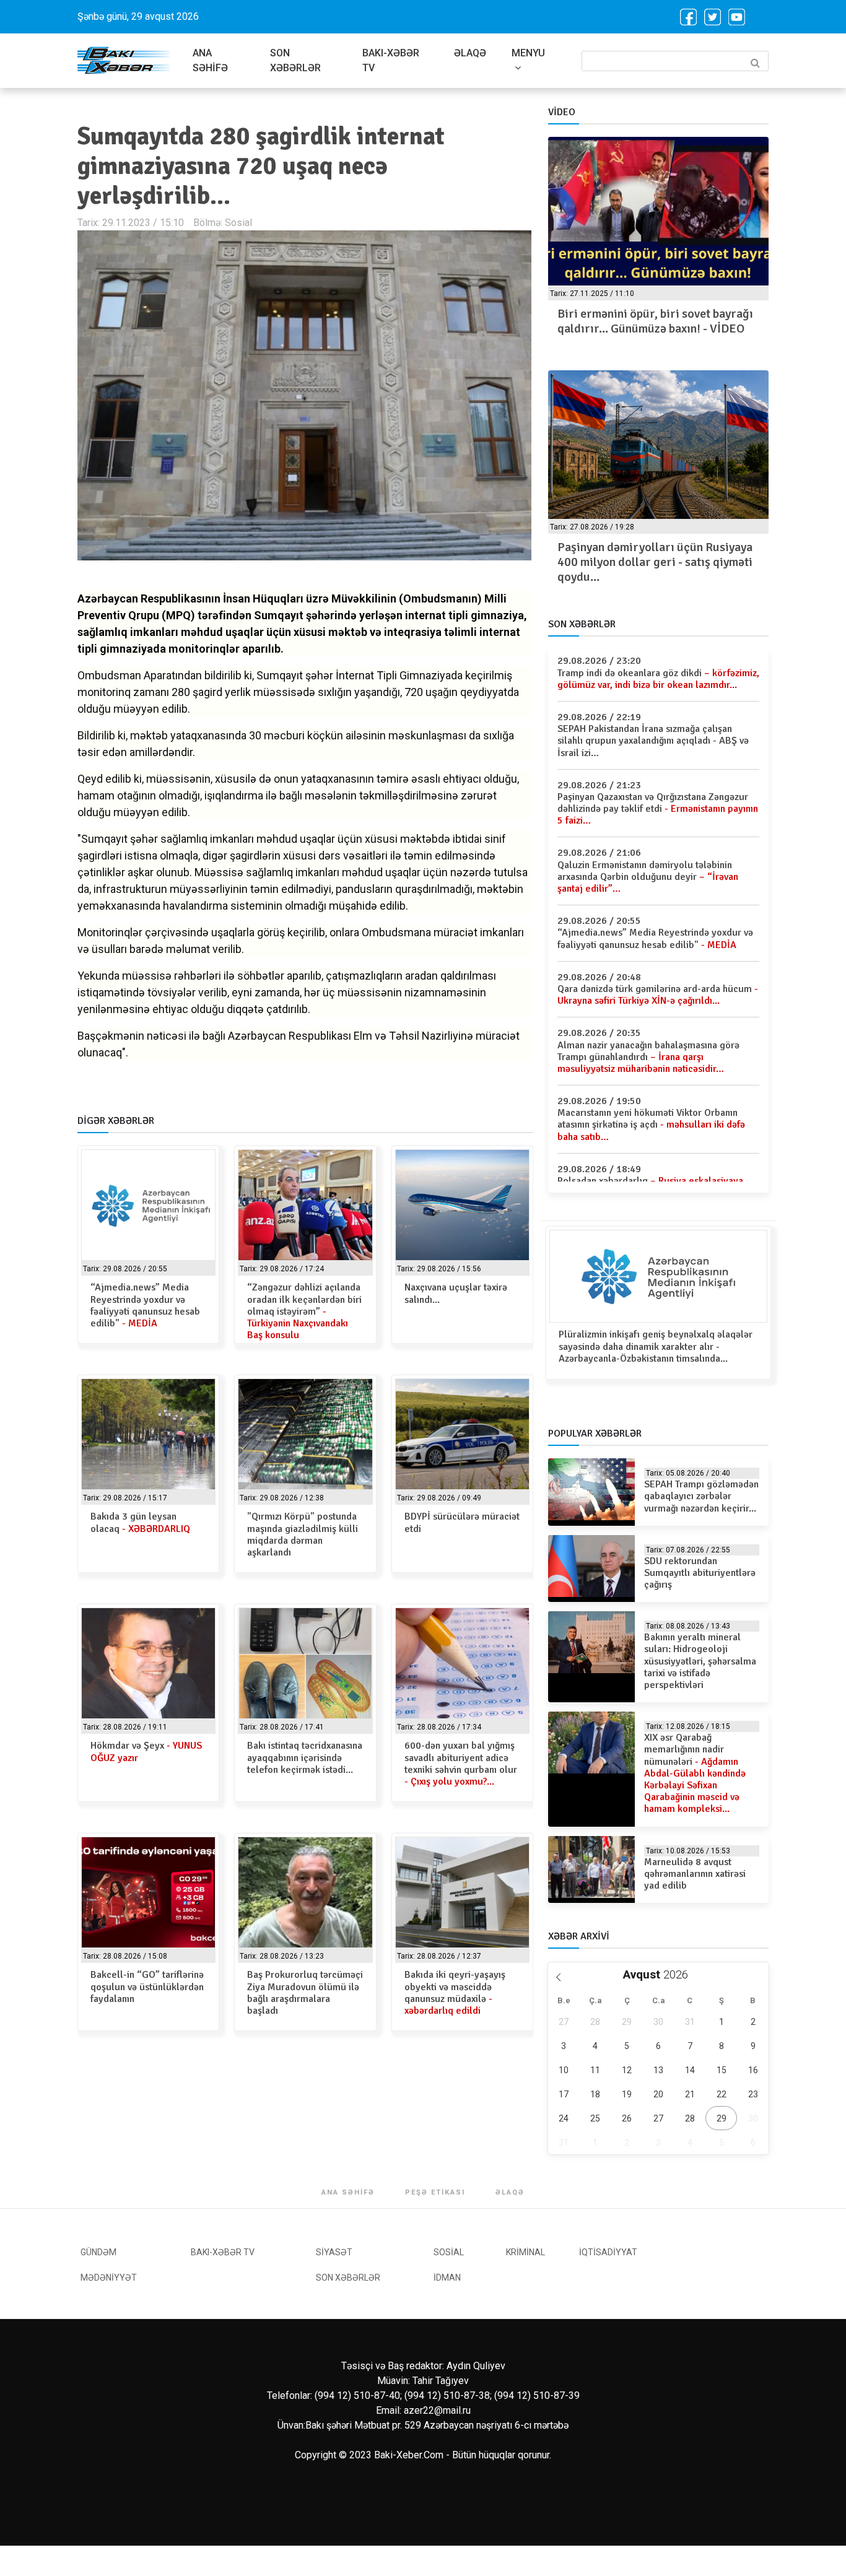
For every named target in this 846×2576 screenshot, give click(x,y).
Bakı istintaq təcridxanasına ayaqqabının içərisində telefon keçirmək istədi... (305, 1757)
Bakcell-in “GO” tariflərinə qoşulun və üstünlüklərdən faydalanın (147, 1986)
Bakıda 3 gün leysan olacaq (140, 1522)
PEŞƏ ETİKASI (435, 2192)
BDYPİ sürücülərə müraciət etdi (462, 1522)
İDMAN (447, 2278)
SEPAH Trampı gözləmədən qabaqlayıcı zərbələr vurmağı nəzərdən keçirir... (701, 1496)
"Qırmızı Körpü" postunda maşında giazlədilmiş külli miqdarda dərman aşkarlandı (303, 1534)
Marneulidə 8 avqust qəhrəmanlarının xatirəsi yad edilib (695, 1874)
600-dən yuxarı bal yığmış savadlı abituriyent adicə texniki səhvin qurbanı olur (461, 1764)
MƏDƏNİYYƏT (109, 2278)
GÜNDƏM (98, 2252)
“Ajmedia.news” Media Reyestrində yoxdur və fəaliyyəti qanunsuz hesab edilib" (145, 1305)
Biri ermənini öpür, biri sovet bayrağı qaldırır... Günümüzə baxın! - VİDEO (655, 321)
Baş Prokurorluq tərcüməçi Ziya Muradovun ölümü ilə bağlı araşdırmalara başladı (305, 1993)
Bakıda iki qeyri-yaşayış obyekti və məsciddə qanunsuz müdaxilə (455, 1993)
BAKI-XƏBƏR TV (391, 60)
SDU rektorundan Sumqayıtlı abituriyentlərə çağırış (700, 1573)
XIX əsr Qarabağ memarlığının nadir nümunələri (695, 1773)
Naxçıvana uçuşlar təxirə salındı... (456, 1293)
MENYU (528, 53)
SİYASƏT (334, 2252)
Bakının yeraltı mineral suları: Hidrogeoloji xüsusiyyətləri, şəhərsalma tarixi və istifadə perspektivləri (700, 1661)
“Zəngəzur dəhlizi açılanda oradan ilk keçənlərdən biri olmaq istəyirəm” (304, 1311)
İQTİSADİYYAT (608, 2252)
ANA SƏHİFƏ (210, 60)
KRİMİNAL (525, 2252)
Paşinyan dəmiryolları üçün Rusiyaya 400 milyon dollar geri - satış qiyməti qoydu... (655, 562)
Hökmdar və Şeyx (146, 1751)
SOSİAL (449, 2252)
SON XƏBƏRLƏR (295, 60)
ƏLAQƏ (470, 53)
